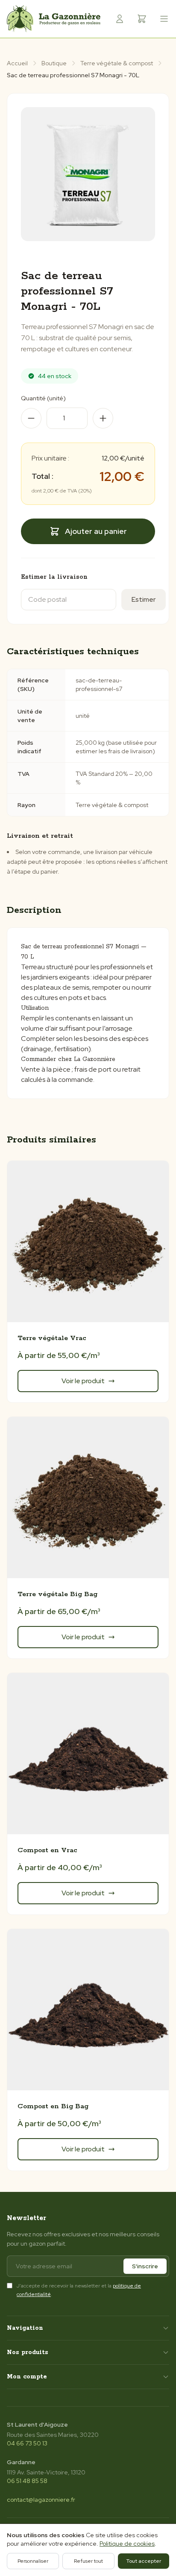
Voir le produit (83, 1381)
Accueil (17, 63)
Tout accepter (144, 2561)
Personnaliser (33, 2561)
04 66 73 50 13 (27, 2443)
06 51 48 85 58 (27, 2481)
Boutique (54, 63)
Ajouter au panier (96, 531)
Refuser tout (88, 2561)
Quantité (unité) (43, 398)
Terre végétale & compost (117, 63)
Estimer (144, 599)
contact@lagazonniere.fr (41, 2500)
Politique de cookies (127, 2544)
